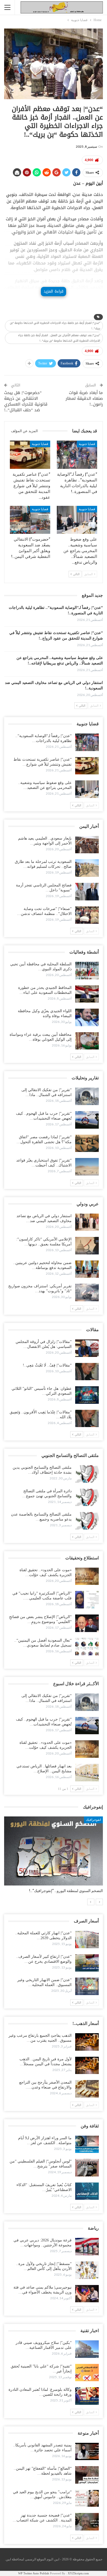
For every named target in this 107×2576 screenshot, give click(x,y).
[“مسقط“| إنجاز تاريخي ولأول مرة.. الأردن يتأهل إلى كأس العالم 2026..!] (87, 2270)
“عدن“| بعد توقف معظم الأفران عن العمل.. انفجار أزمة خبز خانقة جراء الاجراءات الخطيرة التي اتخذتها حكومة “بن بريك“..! (59, 338)
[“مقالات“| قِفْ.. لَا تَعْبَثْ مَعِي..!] (87, 1372)
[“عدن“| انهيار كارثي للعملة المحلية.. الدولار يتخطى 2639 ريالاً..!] (87, 1939)
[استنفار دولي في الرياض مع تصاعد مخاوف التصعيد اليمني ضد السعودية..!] (87, 1222)
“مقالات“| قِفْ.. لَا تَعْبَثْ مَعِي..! (47, 1365)
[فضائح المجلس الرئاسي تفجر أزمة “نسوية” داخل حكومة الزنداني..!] (87, 892)
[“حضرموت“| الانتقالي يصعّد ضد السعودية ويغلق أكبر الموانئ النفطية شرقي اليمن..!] (30, 520)
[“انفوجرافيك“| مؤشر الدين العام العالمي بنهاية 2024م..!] (54, 1851)
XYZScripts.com (78, 2573)
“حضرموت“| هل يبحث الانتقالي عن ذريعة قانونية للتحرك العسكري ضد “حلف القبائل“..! (26, 401)
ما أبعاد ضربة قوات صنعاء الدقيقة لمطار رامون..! (84, 398)
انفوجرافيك (93, 1820)
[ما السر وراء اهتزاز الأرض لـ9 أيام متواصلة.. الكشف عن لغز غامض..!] (87, 2144)
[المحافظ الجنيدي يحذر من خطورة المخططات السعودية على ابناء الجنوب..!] (87, 994)
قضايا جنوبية (87, 444)
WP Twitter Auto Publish (34, 2573)
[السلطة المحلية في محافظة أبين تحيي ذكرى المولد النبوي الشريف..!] (87, 971)
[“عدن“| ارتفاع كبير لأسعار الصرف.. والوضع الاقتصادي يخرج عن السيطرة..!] (87, 1963)
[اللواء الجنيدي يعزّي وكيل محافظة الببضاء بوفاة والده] (87, 1017)
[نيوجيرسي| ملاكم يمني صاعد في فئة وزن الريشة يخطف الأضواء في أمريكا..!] (87, 2294)
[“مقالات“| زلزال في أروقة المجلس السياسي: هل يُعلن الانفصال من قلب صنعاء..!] (87, 1348)
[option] (54, 1858)
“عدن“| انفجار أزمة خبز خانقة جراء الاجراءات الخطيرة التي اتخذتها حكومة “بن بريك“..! (55, 326)
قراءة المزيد (54, 291)
